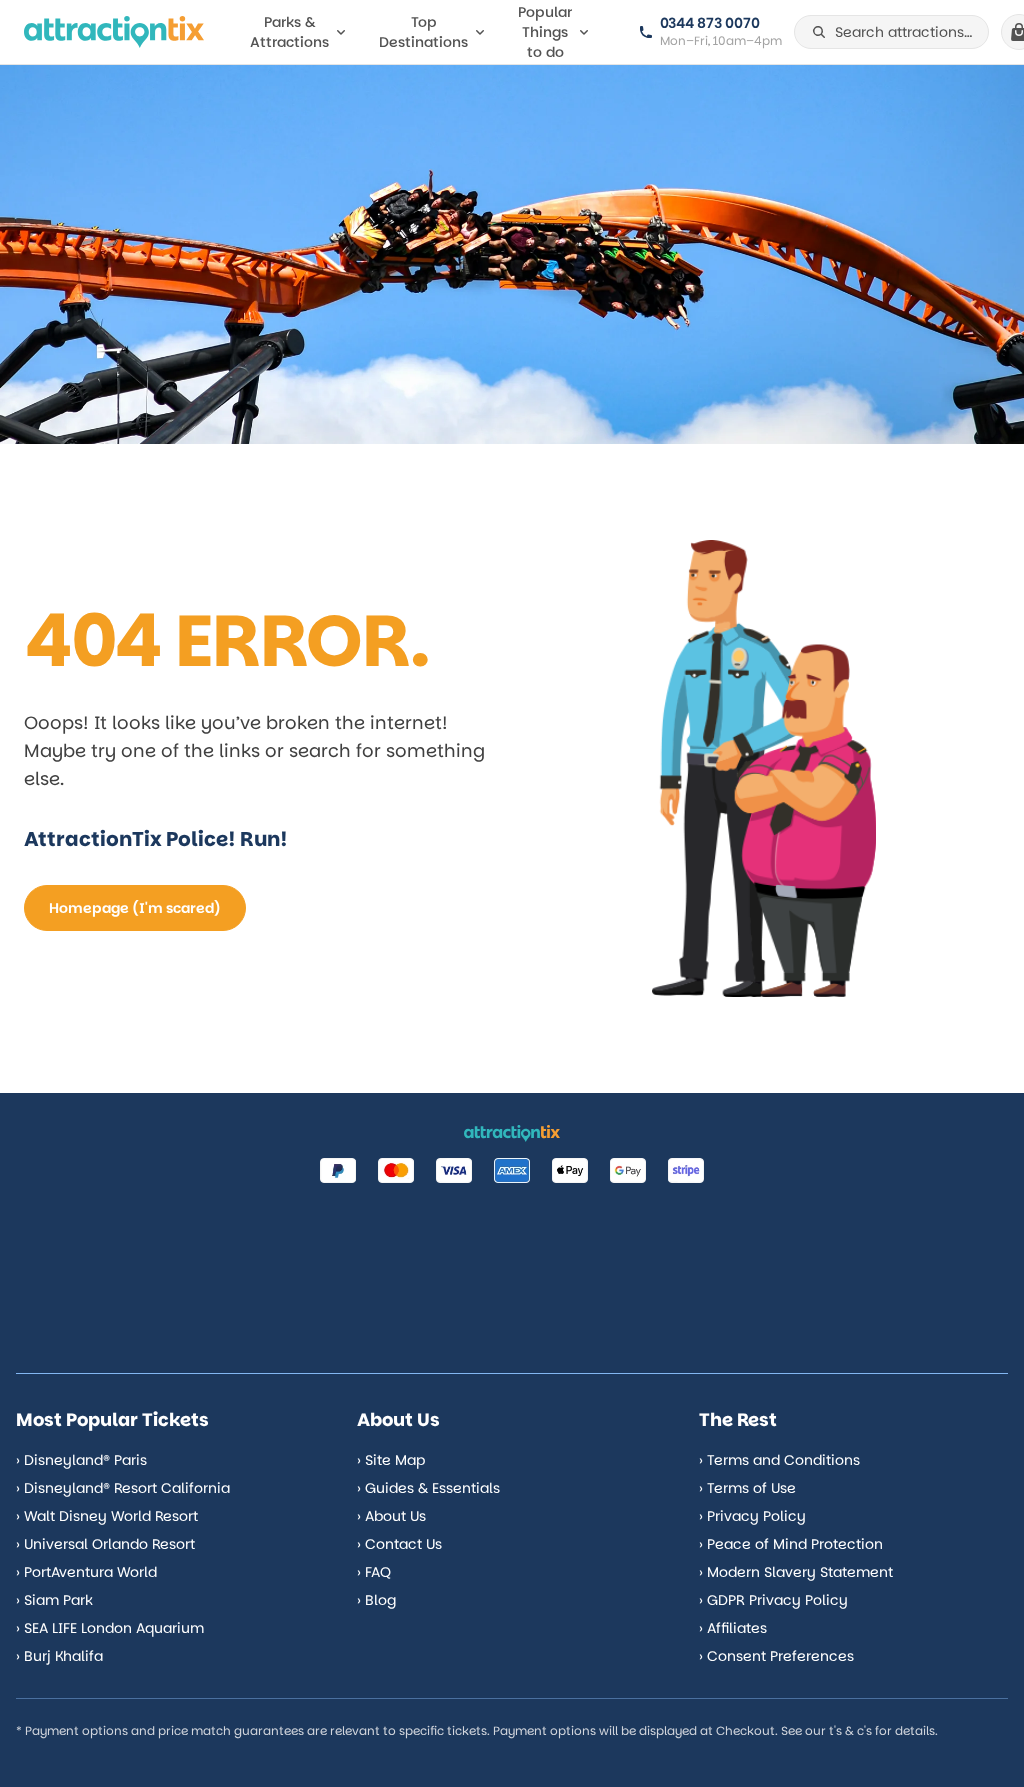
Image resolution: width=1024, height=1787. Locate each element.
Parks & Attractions (289, 32)
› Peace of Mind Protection (791, 1544)
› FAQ (374, 1572)
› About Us (391, 1516)
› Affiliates (733, 1628)
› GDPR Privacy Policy (773, 1600)
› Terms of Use (747, 1488)
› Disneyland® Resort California (123, 1488)
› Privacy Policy (752, 1516)
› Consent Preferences (776, 1656)
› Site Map (391, 1460)
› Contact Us (399, 1544)
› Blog (376, 1600)
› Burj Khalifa (59, 1656)
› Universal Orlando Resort (105, 1544)
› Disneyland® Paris (81, 1460)
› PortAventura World (86, 1572)
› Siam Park (54, 1600)
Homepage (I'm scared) (135, 908)
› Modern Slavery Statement (796, 1572)
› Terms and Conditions (779, 1460)
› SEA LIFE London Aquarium (110, 1628)
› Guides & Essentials (428, 1488)
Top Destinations (423, 32)
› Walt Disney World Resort (107, 1516)
